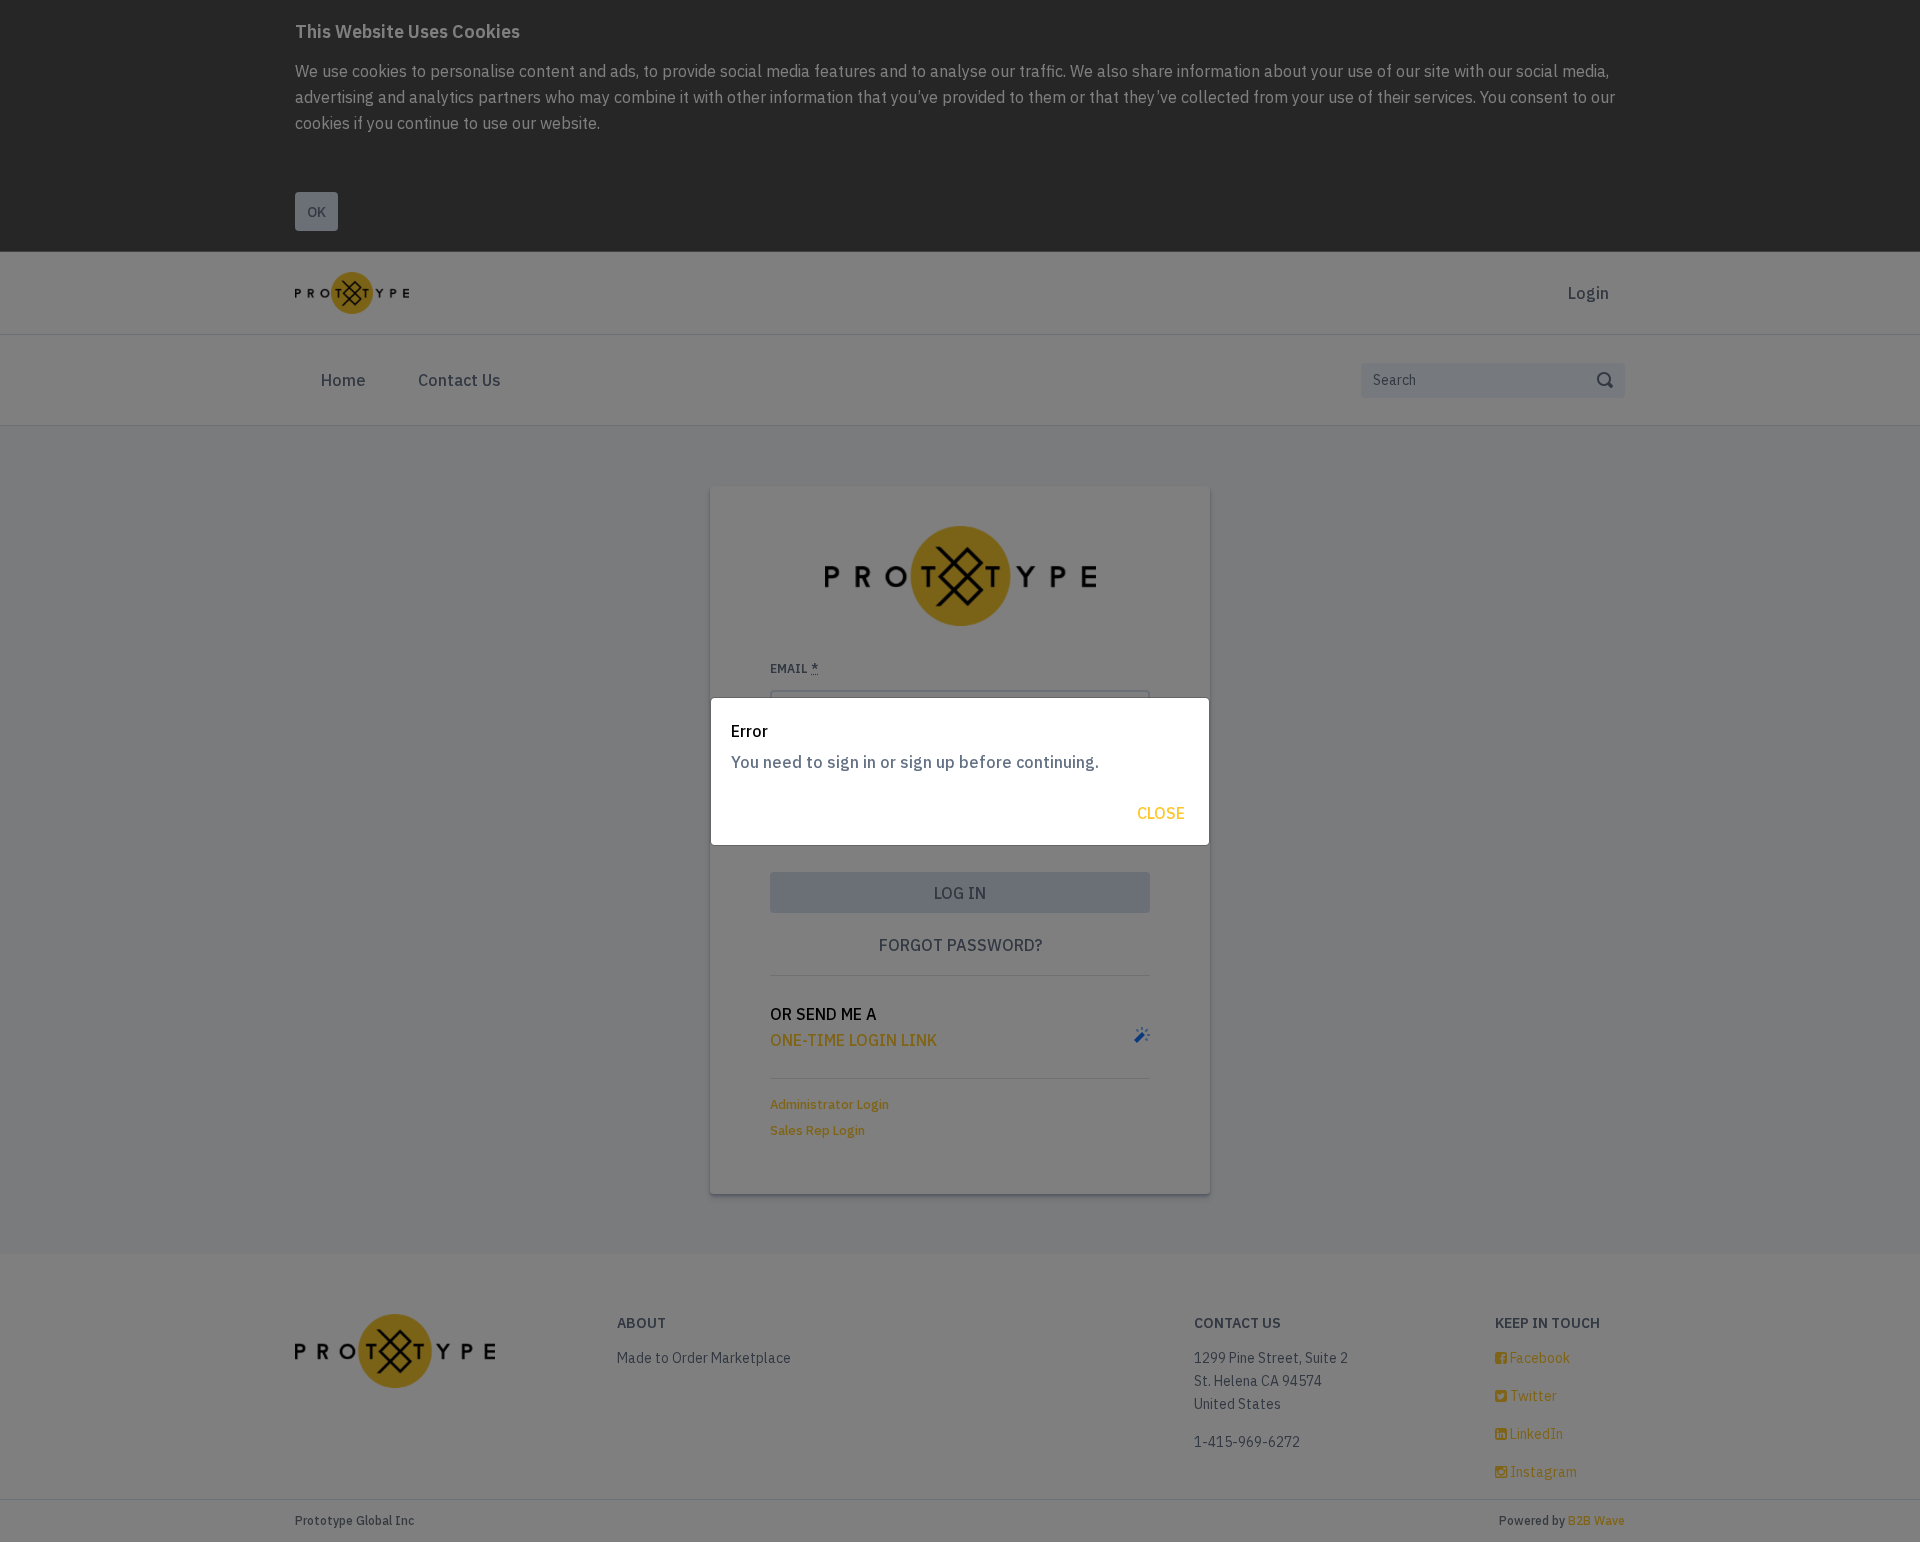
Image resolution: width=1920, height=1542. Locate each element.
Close (1161, 813)
